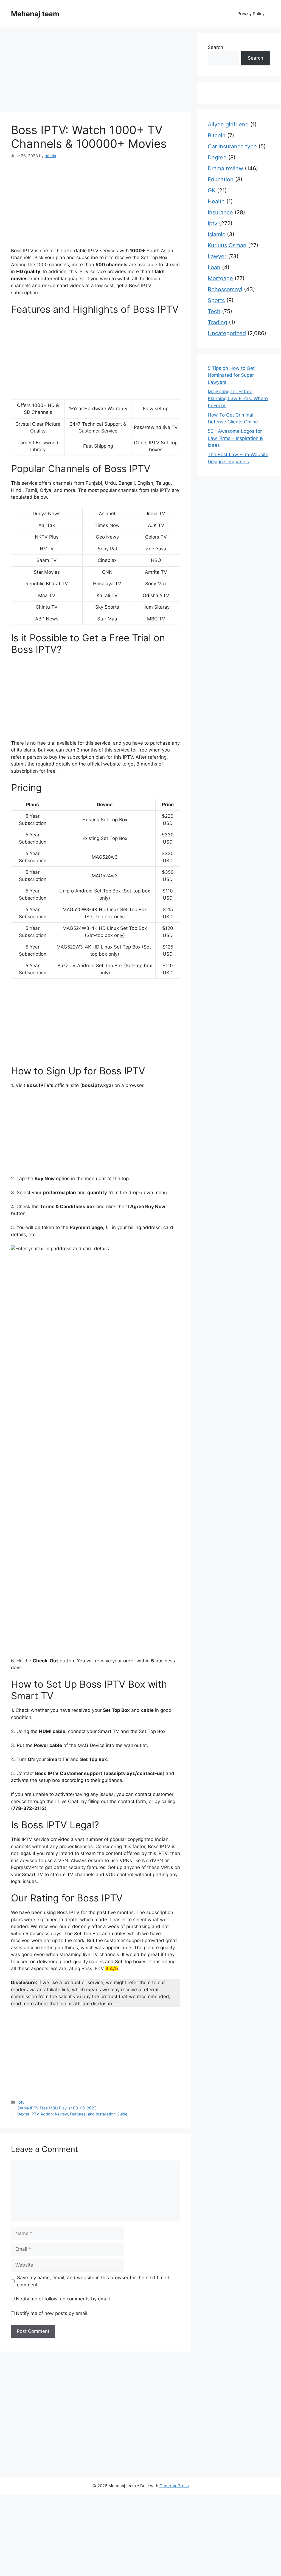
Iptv (21, 2102)
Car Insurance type (232, 146)
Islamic (217, 234)
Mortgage (220, 278)
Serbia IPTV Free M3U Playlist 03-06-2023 (57, 2108)
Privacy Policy (251, 14)
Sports (216, 300)
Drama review (225, 168)
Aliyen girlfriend (228, 124)
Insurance (220, 212)
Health (216, 201)
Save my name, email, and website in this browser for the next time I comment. (93, 2281)
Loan (214, 267)
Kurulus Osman (227, 245)
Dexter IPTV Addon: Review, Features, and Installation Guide (72, 2114)
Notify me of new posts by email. (52, 2313)
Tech (214, 311)
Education (221, 179)
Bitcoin (217, 135)
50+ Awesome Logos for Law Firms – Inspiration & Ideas (235, 438)
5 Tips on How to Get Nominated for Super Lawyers (231, 375)
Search (215, 47)
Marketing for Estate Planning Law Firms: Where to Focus (238, 399)
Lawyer (217, 256)
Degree (217, 157)
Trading (217, 322)
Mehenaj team (35, 14)
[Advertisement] (96, 71)
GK (212, 190)
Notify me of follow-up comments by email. (64, 2299)
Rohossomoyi (225, 289)
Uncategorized (227, 333)
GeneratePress (174, 2486)
